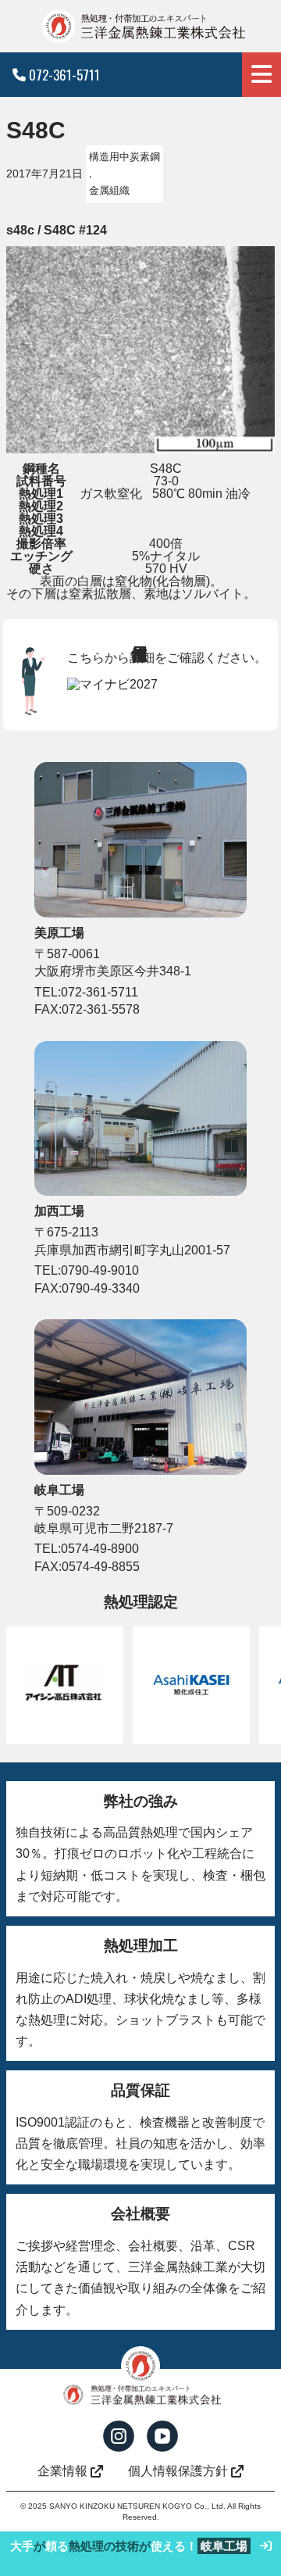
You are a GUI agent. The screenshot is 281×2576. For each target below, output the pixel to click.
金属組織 (109, 190)
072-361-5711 (64, 75)
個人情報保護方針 (178, 2471)
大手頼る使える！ (129, 2546)
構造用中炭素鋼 (124, 157)
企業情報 (62, 2471)
